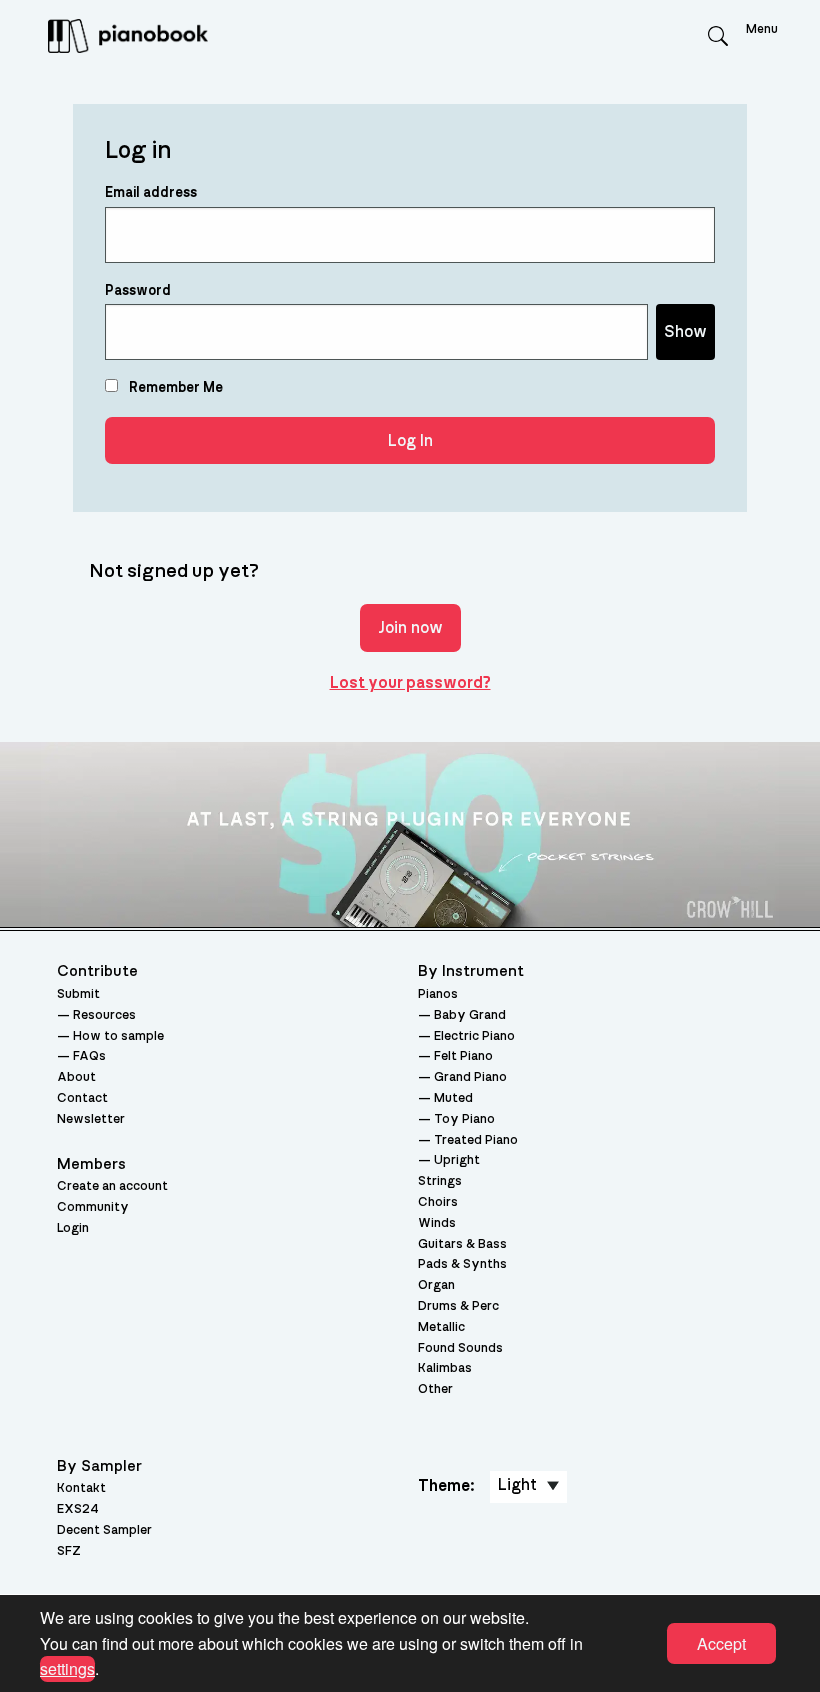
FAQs (89, 1056)
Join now (410, 628)
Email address (151, 193)
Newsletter (91, 1119)
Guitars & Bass (462, 1244)
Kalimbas (445, 1368)
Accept (721, 1643)
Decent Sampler (104, 1530)
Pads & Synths (462, 1264)
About (76, 1077)
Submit (78, 994)
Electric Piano (474, 1036)
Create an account (112, 1186)
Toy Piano (464, 1119)
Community (93, 1207)
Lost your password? (410, 683)
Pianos (438, 994)
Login (73, 1228)
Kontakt (81, 1488)
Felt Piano (463, 1056)
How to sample (118, 1036)
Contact (82, 1098)
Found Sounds (460, 1348)
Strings (440, 1181)
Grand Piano (470, 1077)
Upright (457, 1160)
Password (138, 291)
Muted (453, 1098)
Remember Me (174, 388)
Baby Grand (470, 1015)
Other (435, 1389)
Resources (104, 1015)
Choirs (438, 1202)
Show (685, 332)
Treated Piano (476, 1140)
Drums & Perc (458, 1306)
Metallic (441, 1327)
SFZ (69, 1551)
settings (67, 1668)
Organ (436, 1285)
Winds (437, 1223)
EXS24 (78, 1509)
